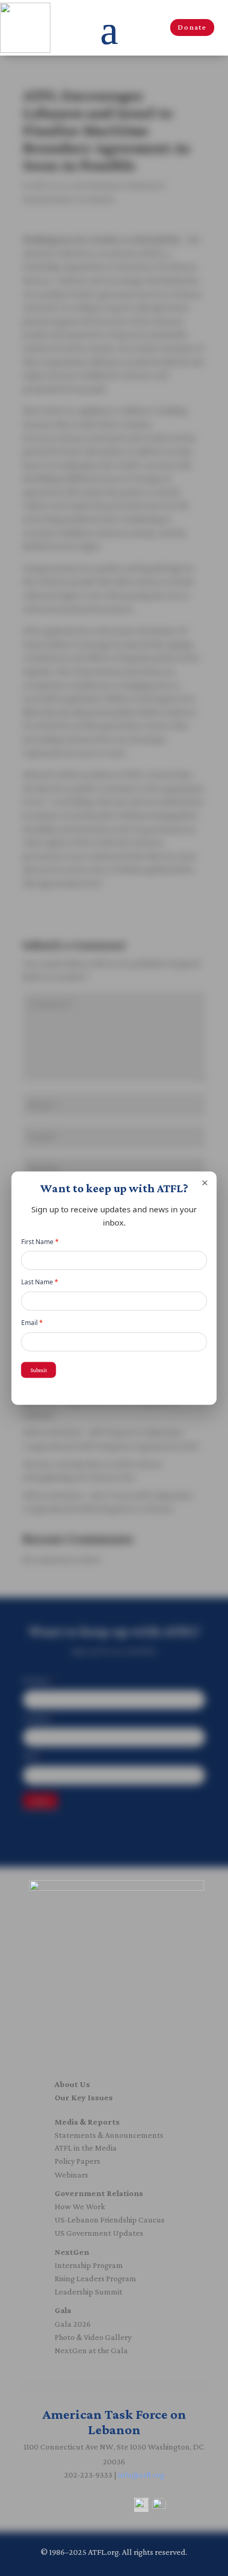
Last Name (40, 1282)
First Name (40, 1242)
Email (32, 1323)
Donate (192, 27)
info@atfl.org (141, 2475)
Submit (39, 1369)
